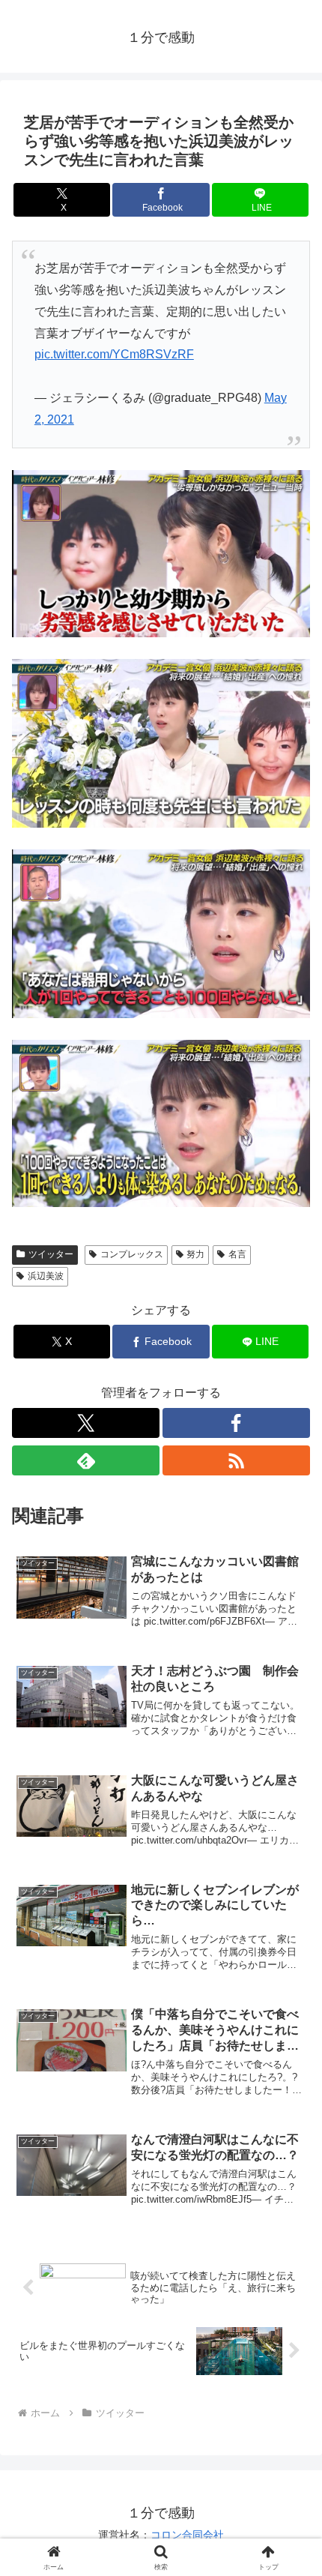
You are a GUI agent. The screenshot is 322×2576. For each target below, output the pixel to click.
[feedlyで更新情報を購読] (86, 1460)
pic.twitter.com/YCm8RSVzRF (114, 354)
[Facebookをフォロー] (236, 1423)
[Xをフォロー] (86, 1423)
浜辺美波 (46, 1276)
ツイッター (51, 1254)
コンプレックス (132, 1254)
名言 (237, 1254)
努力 (195, 1254)
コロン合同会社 (187, 2535)
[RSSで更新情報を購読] (236, 1460)
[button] (291, 2070)
